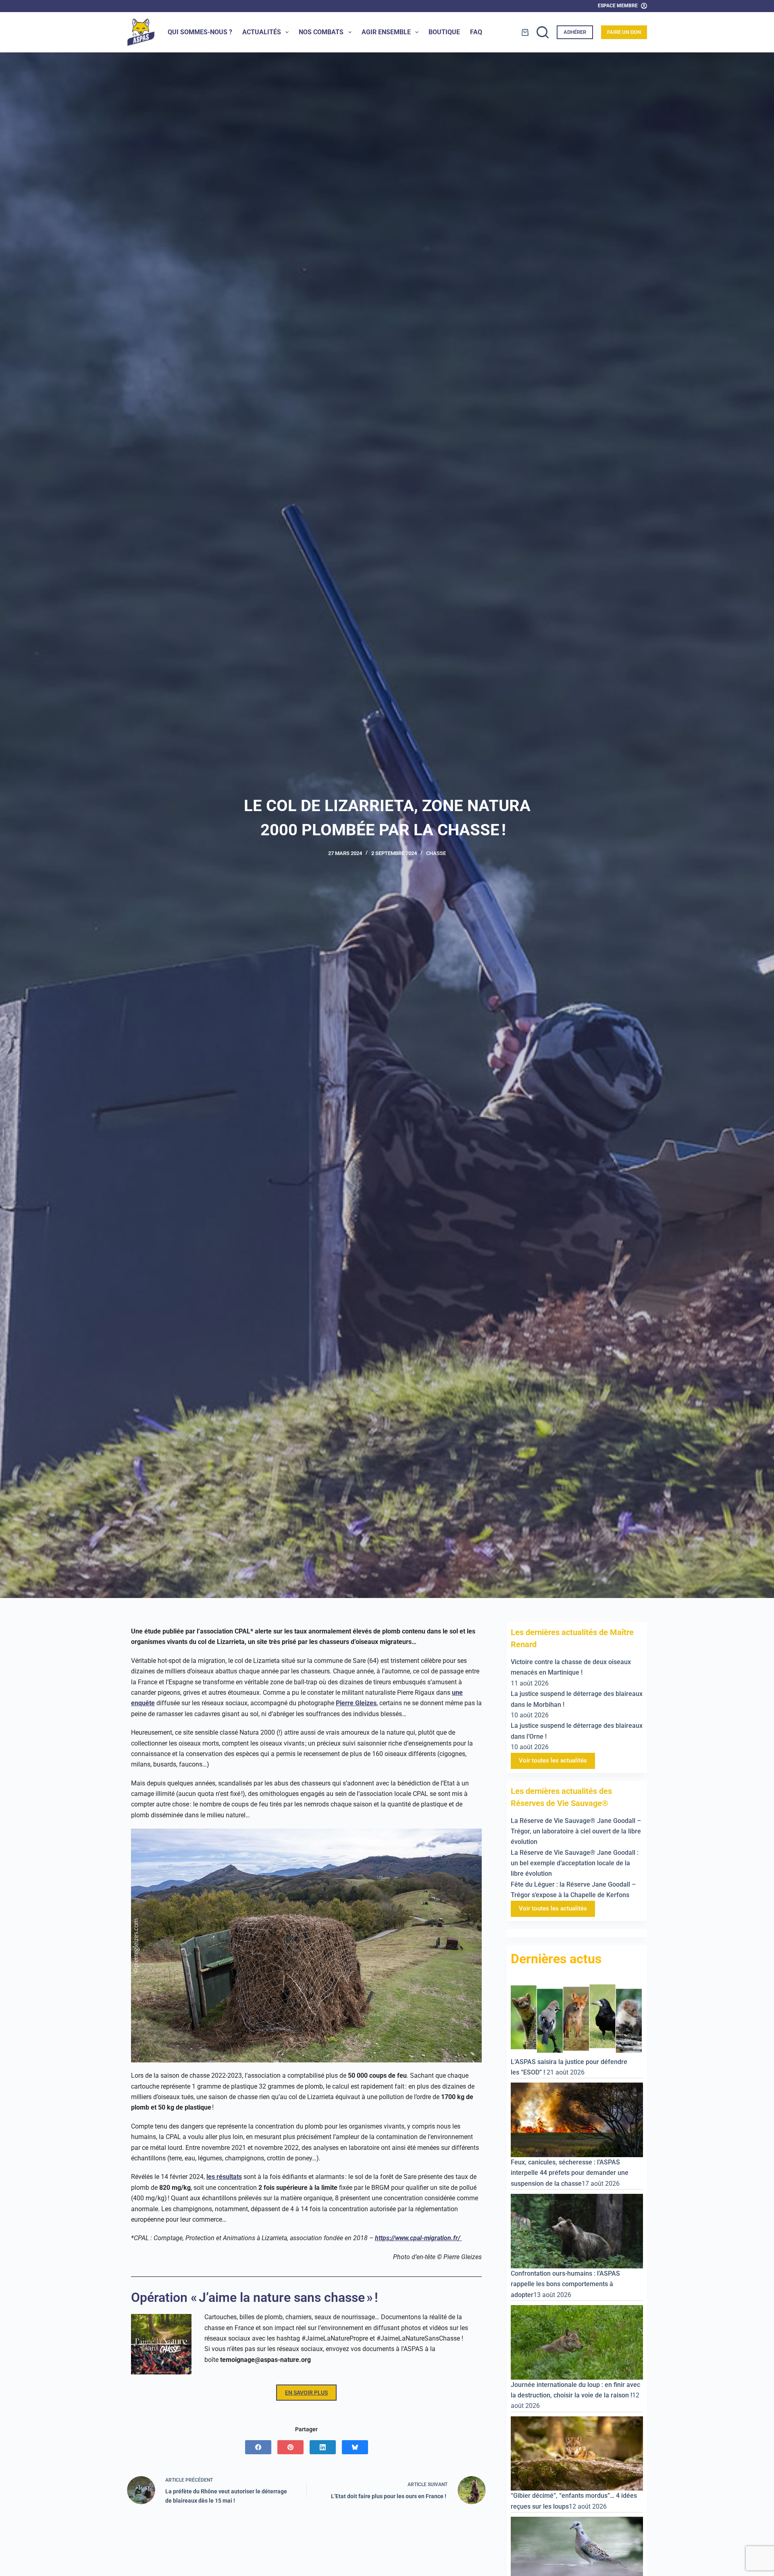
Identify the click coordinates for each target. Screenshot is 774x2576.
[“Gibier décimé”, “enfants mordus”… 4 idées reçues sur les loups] (577, 2453)
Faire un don (624, 32)
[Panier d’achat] (525, 32)
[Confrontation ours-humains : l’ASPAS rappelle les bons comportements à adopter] (577, 2231)
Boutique (444, 32)
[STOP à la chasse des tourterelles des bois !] (577, 2554)
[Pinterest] (290, 2447)
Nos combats (321, 32)
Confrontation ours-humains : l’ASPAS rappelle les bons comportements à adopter (565, 2284)
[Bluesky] (355, 2447)
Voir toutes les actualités (553, 1760)
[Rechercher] (543, 32)
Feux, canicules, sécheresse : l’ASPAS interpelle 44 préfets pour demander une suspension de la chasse (570, 2173)
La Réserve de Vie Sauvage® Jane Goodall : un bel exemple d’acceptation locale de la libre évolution (575, 1863)
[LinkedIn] (323, 2447)
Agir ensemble (386, 32)
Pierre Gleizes (356, 1703)
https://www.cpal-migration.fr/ (418, 2238)
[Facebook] (258, 2447)
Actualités (262, 32)
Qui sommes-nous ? (200, 32)
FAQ (476, 32)
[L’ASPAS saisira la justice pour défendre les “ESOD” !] (577, 2018)
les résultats (224, 2177)
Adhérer (575, 32)
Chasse (436, 853)
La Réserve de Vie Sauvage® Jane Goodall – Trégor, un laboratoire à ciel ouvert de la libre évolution (576, 1831)
